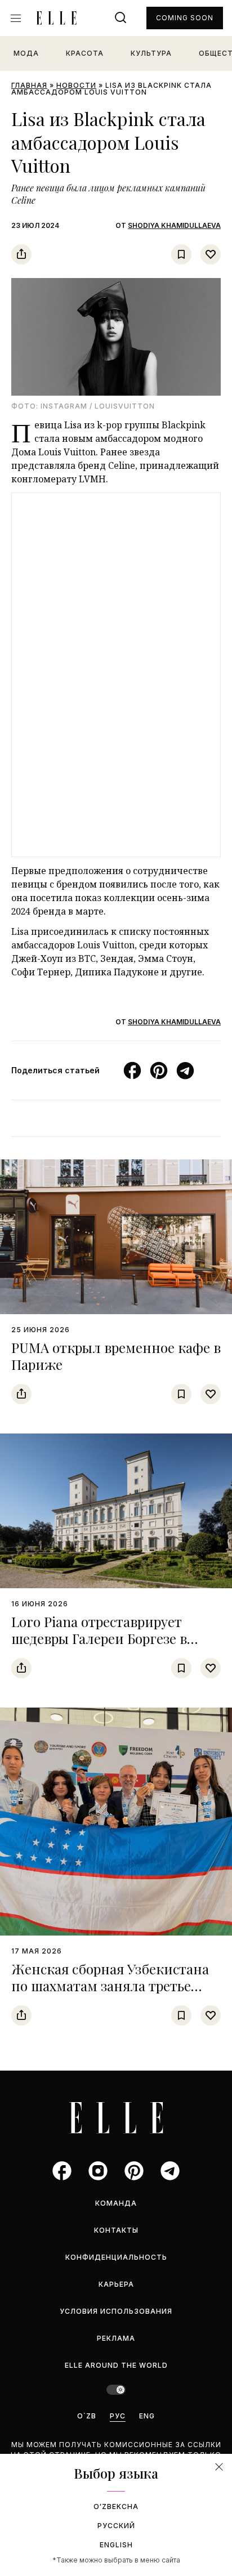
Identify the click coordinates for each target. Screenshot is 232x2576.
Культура (151, 53)
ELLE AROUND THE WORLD (116, 2365)
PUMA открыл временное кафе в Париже (116, 1356)
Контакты (116, 2230)
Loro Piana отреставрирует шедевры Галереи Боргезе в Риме (99, 1638)
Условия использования (116, 2311)
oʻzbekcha (116, 2506)
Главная (29, 85)
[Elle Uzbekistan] (56, 18)
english (116, 2545)
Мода (26, 53)
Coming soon (185, 18)
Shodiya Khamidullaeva (174, 225)
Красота (85, 53)
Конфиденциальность (116, 2257)
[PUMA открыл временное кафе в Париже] (116, 1237)
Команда (116, 2203)
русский (116, 2526)
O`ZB (87, 2416)
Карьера (116, 2284)
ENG (147, 2416)
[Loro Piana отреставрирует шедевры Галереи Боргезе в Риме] (116, 1511)
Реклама (116, 2338)
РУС (118, 2416)
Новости (76, 85)
